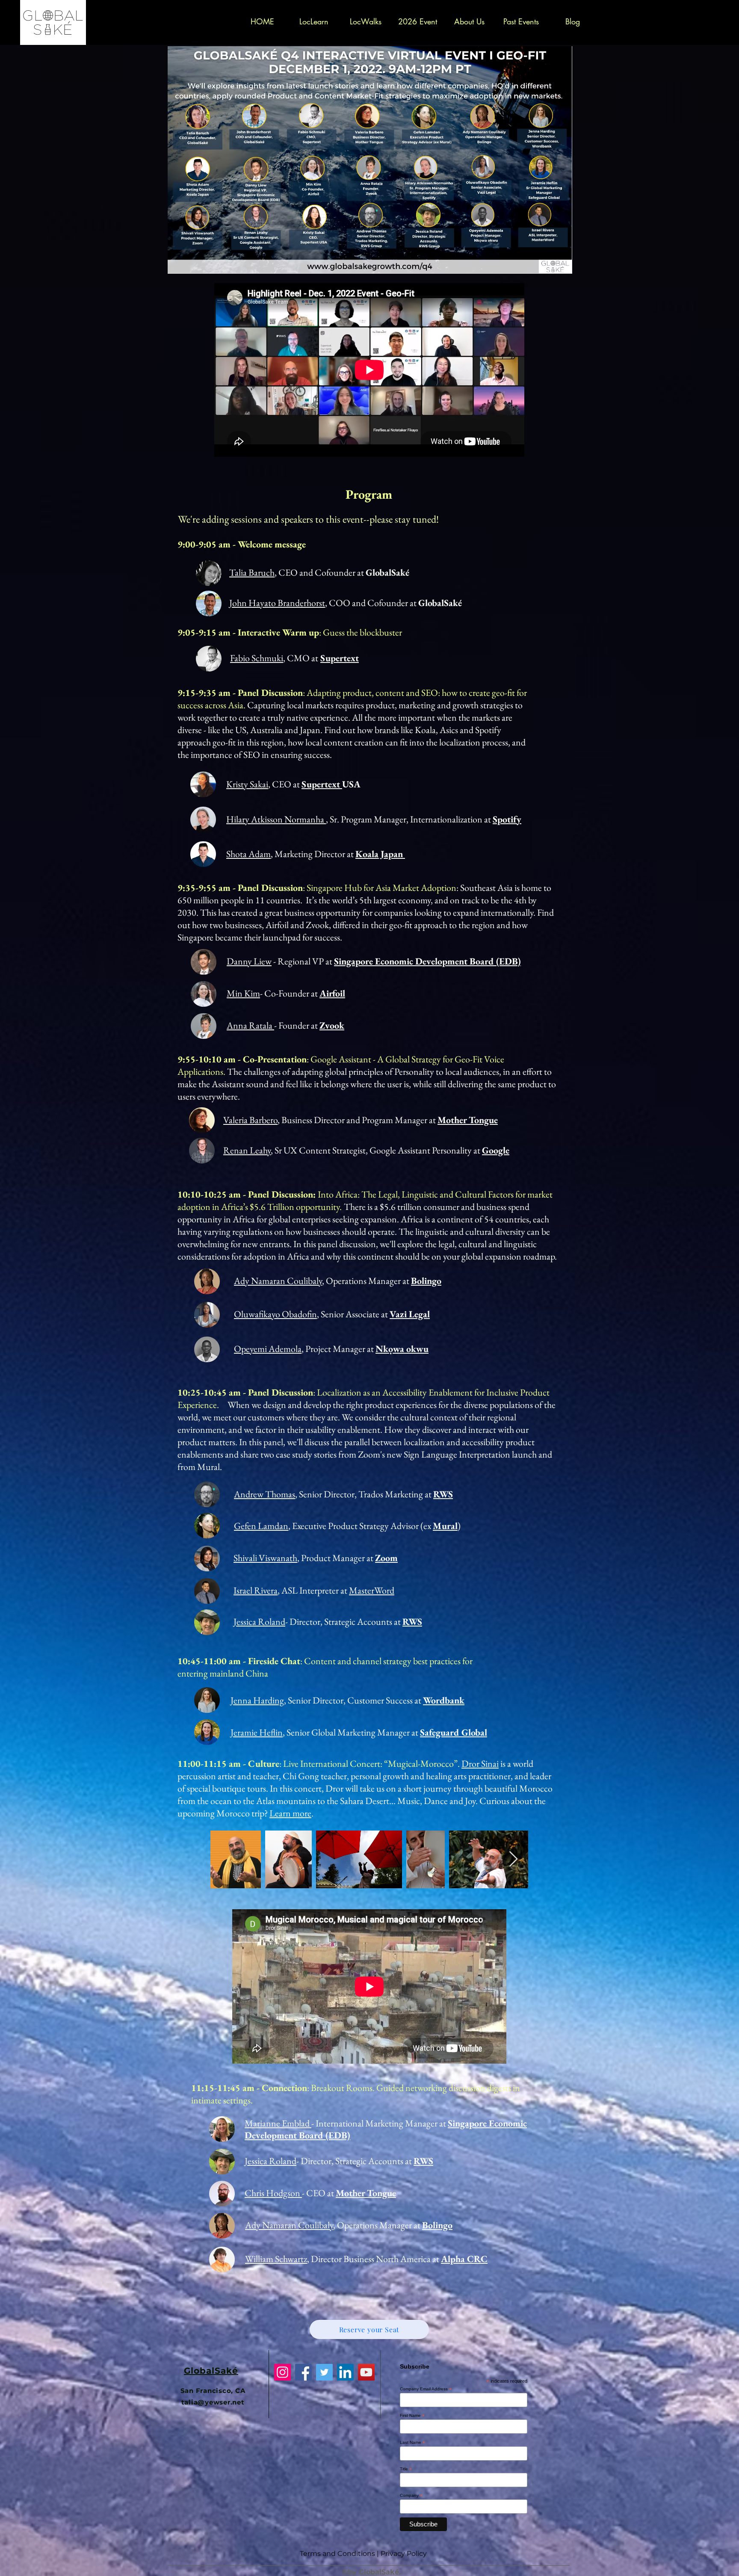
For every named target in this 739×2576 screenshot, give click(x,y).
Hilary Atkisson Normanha (276, 819)
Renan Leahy (247, 1150)
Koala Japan (380, 854)
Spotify (507, 819)
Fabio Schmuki (257, 658)
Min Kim (243, 993)
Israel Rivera (256, 1590)
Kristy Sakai (247, 784)
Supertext (340, 658)
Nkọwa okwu (402, 1349)
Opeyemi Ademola (268, 1349)
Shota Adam (248, 854)
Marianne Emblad (278, 2123)
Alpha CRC (464, 2259)
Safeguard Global (454, 1732)
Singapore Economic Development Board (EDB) (427, 961)
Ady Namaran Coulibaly (278, 1281)
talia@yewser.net (213, 2402)
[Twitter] (324, 2372)
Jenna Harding (257, 1700)
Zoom (386, 1558)
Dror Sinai (480, 1764)
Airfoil (332, 993)
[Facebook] (303, 2372)
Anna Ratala (250, 1025)
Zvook (332, 1025)
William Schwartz (276, 2259)
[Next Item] (513, 1859)
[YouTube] (366, 2372)
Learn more (290, 1813)
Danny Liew (249, 961)
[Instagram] (282, 2372)
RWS (443, 1494)
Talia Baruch (252, 572)
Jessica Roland (259, 1622)
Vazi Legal (410, 1314)
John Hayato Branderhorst (277, 603)
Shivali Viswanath (265, 1558)
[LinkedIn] (345, 2372)
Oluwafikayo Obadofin (275, 1314)
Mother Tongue (468, 1120)
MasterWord (372, 1590)
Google (496, 1150)
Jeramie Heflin (257, 1732)
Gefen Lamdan (261, 1526)
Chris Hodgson (273, 2193)
